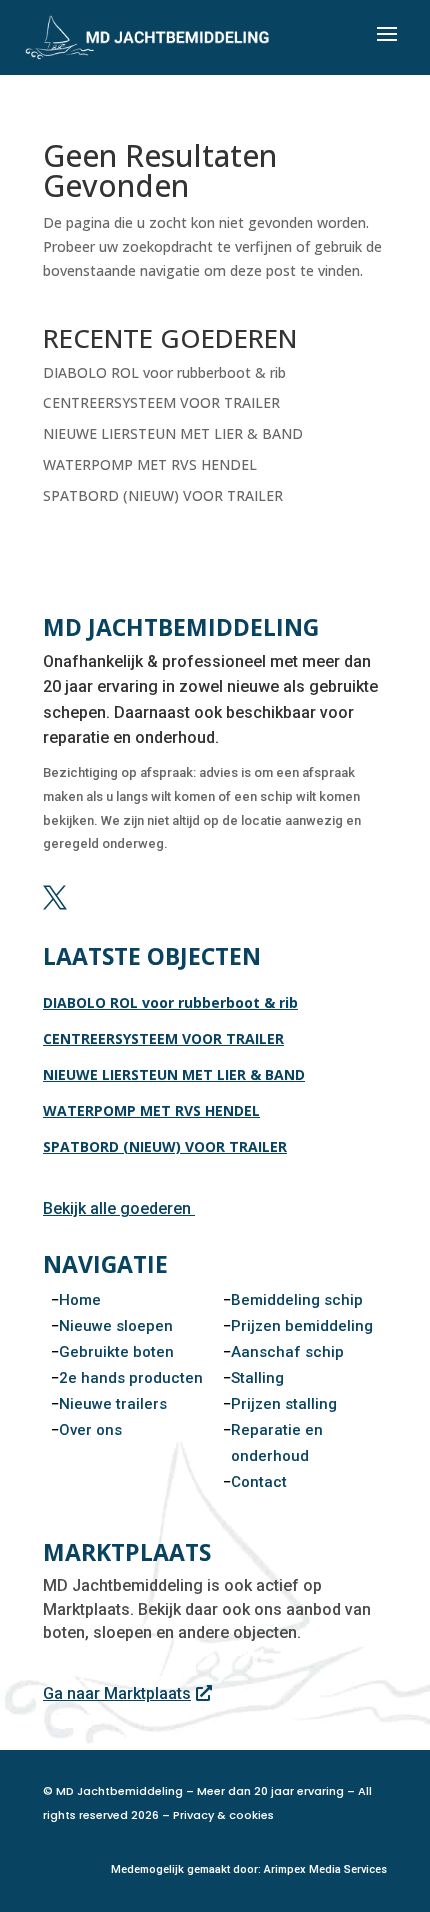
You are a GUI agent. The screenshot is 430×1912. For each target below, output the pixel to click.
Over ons (90, 1430)
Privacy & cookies (223, 1815)
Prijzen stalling (284, 1404)
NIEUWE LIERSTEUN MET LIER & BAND (173, 433)
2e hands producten (131, 1378)
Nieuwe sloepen (116, 1326)
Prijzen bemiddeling (302, 1326)
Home (80, 1300)
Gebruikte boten (116, 1352)
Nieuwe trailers (113, 1404)
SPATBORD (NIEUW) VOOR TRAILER (163, 495)
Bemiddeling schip (297, 1300)
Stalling (257, 1378)
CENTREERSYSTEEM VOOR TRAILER (161, 402)
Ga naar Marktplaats (117, 1693)
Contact (259, 1482)
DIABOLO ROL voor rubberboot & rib (164, 372)
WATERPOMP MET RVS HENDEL (150, 464)
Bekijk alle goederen (117, 1208)
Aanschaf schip (287, 1352)
